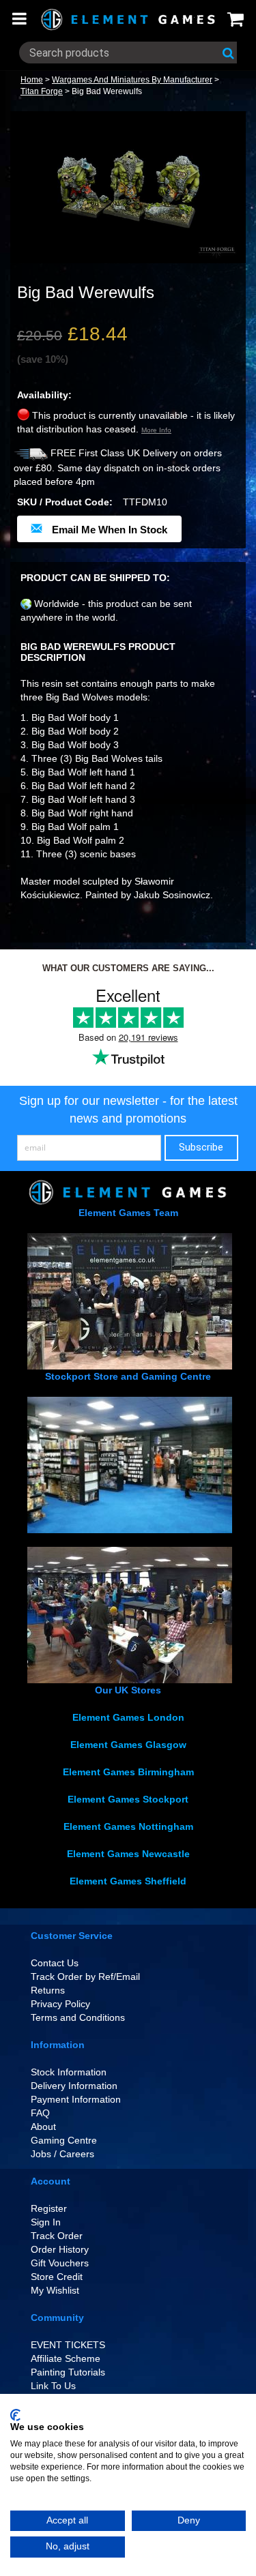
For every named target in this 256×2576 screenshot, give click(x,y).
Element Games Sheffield (128, 1881)
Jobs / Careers (62, 2154)
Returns (48, 1990)
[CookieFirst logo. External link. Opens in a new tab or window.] (15, 2415)
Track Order (57, 2236)
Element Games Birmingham (128, 1772)
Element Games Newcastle (128, 1854)
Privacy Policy (60, 2004)
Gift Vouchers (60, 2263)
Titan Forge (42, 91)
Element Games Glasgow (128, 1745)
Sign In (46, 2222)
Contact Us (55, 1963)
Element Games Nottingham (128, 1826)
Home (32, 80)
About (43, 2127)
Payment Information (76, 2099)
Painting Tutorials (68, 2372)
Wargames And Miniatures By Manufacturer (132, 80)
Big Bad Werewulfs (107, 91)
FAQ (40, 2113)
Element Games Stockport (128, 1799)
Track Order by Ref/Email (85, 1977)
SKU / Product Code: (65, 502)
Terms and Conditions (78, 2017)
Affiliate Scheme (66, 2358)
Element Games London (128, 1717)
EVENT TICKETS (68, 2345)
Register (49, 2208)
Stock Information (69, 2072)
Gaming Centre (64, 2140)
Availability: (44, 395)
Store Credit (57, 2277)
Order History (60, 2249)
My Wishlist (55, 2290)
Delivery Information (74, 2086)
